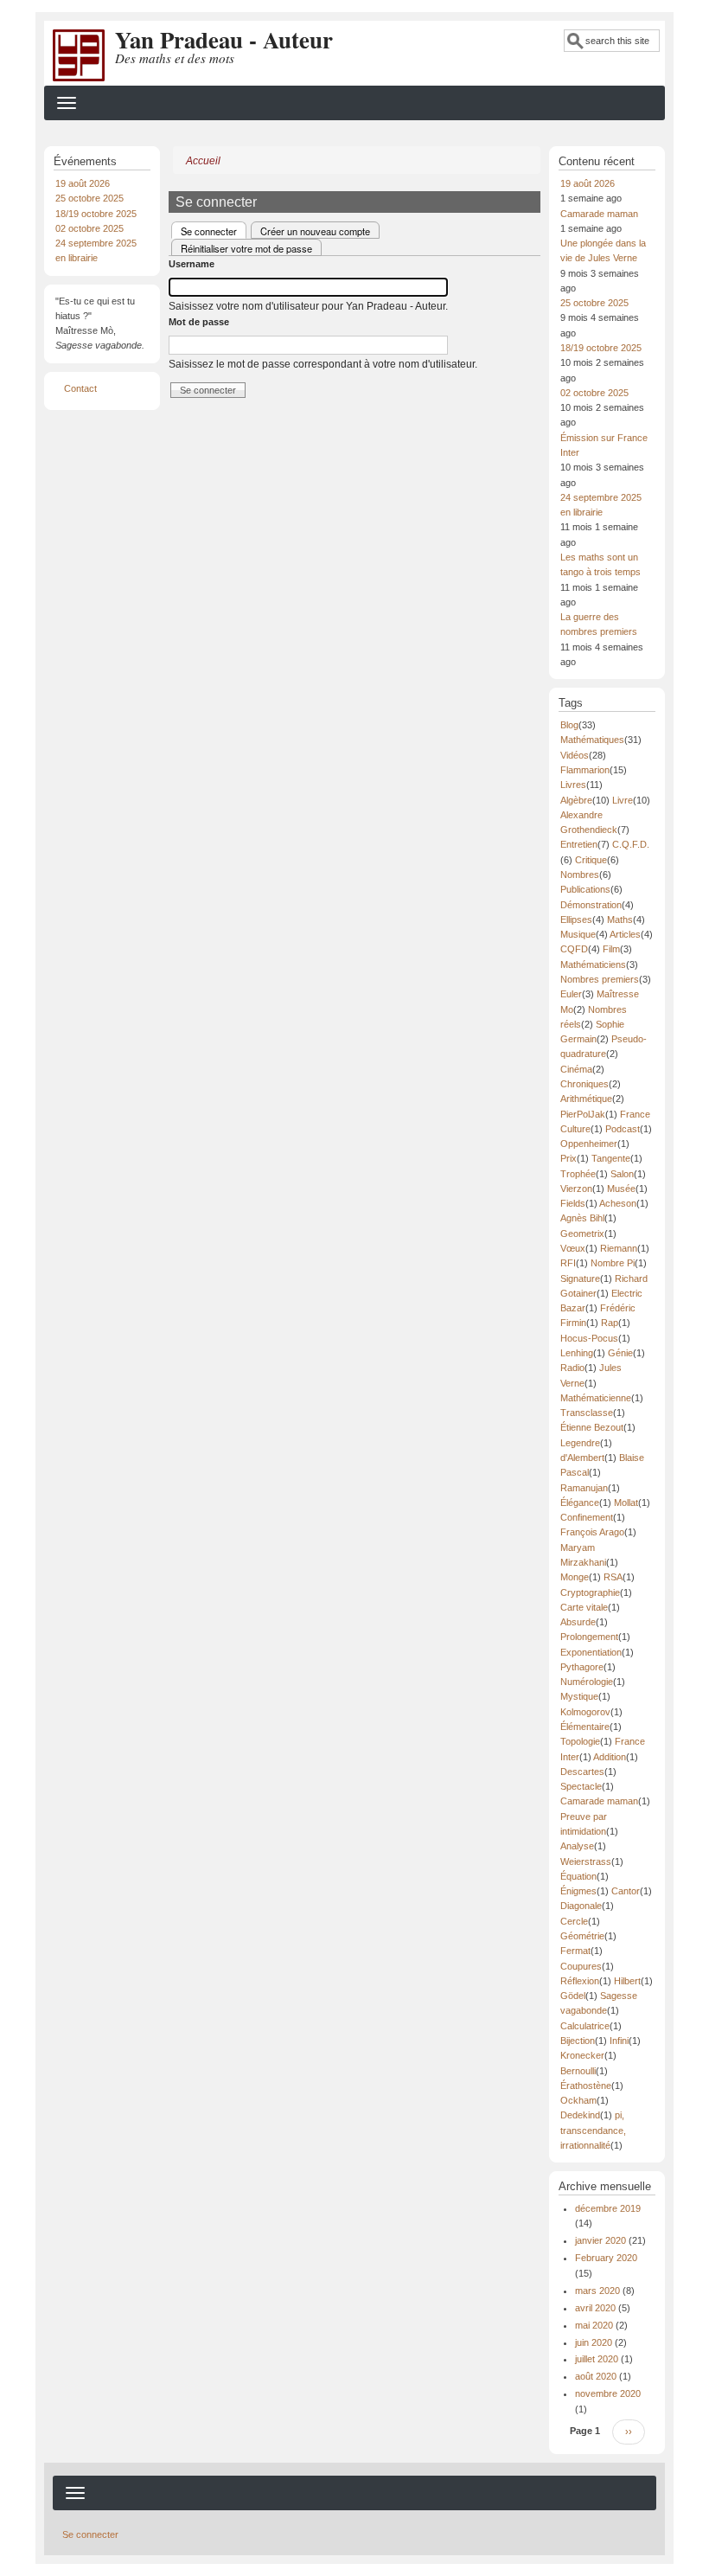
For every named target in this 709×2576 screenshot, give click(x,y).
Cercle (574, 1921)
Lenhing (577, 1353)
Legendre (580, 1443)
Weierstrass (586, 1862)
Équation (578, 1876)
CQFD (574, 949)
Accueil (203, 161)
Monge (575, 1577)
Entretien (579, 844)
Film (611, 949)
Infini (619, 2041)
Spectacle (581, 1786)
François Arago (592, 1532)
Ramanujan (584, 1488)
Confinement (587, 1517)
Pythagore (582, 1667)
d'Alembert (582, 1458)
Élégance (580, 1503)
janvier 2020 (600, 2240)
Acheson (618, 1203)
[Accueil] (79, 54)
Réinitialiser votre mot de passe (246, 248)
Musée (621, 1189)
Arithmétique (586, 1099)
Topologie (580, 1741)
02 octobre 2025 (89, 228)
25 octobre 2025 (89, 198)
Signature (580, 1278)
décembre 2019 (608, 2208)
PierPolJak (583, 1114)
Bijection (578, 2041)
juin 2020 (594, 2342)
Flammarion (585, 770)
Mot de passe (199, 322)
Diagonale (581, 1906)
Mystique (579, 1696)
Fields (573, 1203)
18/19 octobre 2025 (96, 214)
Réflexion (580, 1981)
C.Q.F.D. (631, 844)
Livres (573, 785)
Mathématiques (592, 740)
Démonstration (591, 905)
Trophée (578, 1174)
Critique (591, 860)
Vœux (573, 1248)
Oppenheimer (589, 1144)
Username (192, 264)
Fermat (575, 1951)
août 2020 (596, 2376)
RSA (613, 1577)
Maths (620, 920)
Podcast (623, 1129)
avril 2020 (595, 2308)
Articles (625, 934)
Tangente (611, 1158)
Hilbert (627, 1981)
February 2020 (606, 2258)
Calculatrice (585, 2026)
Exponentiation (591, 1652)
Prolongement (589, 1637)
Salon (622, 1174)
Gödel (573, 1996)
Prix (568, 1158)
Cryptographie (590, 1592)
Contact (80, 388)
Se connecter (214, 231)
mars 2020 (597, 2291)
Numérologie (587, 1682)
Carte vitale (584, 1607)
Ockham (578, 2100)
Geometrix (582, 1234)
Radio (572, 1368)
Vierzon (576, 1189)
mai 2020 (594, 2325)
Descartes (582, 1772)
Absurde (578, 1622)
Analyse (577, 1846)
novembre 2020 (608, 2393)
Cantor (626, 1891)
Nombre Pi (613, 1263)
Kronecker (582, 2055)
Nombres (580, 875)
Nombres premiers (600, 979)
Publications (585, 889)
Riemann (619, 1248)
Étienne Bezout (592, 1427)
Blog (569, 725)
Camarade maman (599, 214)
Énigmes (578, 1891)
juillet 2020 (597, 2359)
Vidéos (575, 755)
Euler (571, 994)
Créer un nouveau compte (315, 231)
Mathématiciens (593, 964)
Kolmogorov (585, 1712)
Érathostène (586, 2086)
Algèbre (576, 800)
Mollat (626, 1503)
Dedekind (580, 2115)
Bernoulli (578, 2071)
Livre (623, 800)
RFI (568, 1263)
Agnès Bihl (582, 1218)
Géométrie (582, 1936)
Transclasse (587, 1413)
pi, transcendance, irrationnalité (593, 2130)
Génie (620, 1353)
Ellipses (576, 920)
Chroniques (584, 1084)
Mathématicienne (596, 1398)
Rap (610, 1323)
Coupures (581, 1966)
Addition (610, 1757)
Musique (578, 934)
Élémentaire (585, 1727)
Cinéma (576, 1069)
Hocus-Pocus (589, 1338)
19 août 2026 (83, 183)
